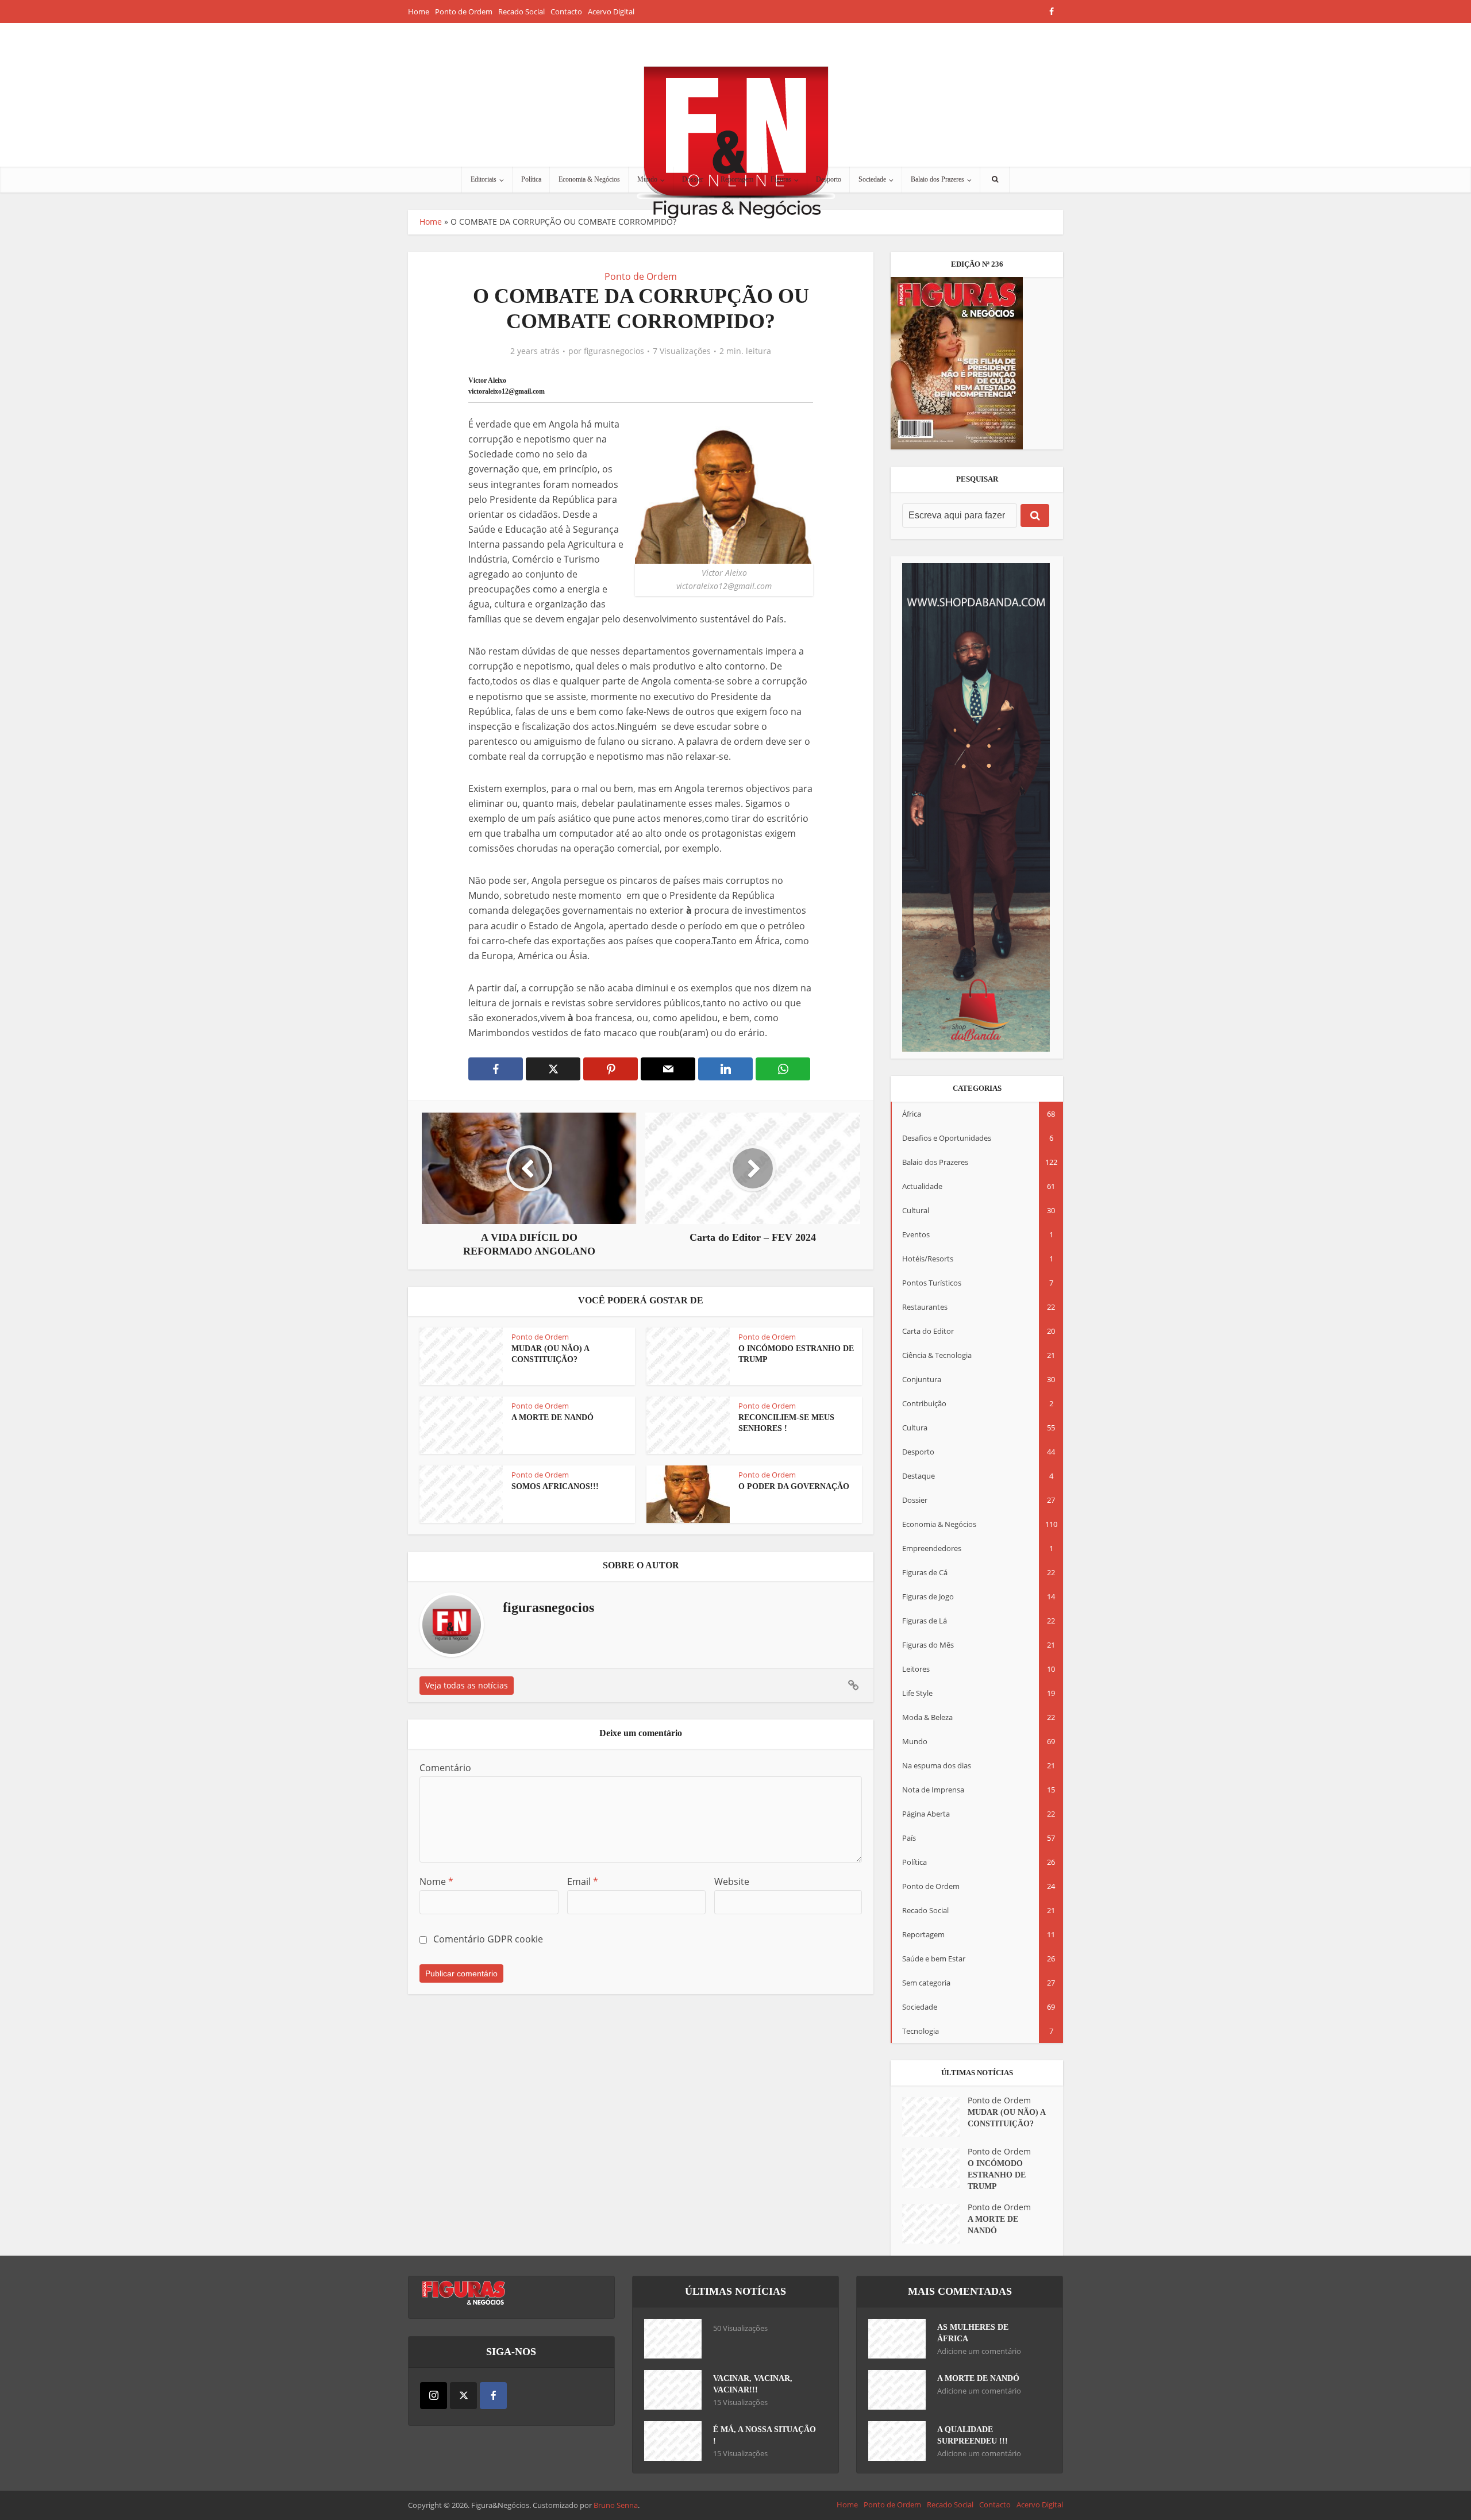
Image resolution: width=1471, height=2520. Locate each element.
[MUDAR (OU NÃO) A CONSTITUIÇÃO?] (935, 2117)
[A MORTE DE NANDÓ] (935, 2224)
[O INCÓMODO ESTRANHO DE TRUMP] (935, 2168)
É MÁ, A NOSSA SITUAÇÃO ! (765, 2435)
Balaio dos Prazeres (937, 179)
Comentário (445, 1768)
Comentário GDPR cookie (488, 1939)
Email (583, 1882)
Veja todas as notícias (467, 1685)
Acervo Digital (611, 11)
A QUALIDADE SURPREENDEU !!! (973, 2435)
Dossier (693, 179)
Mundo (647, 179)
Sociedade (872, 179)
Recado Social (521, 11)
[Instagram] (434, 2396)
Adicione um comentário (979, 2351)
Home (419, 11)
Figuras (781, 179)
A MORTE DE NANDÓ (552, 1417)
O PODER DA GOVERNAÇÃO (794, 1486)
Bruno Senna (616, 2505)
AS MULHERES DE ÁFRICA (973, 2333)
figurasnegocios (614, 351)
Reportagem (737, 179)
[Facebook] (493, 2396)
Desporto (829, 179)
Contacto (566, 11)
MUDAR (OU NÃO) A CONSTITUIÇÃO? (1006, 2118)
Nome (436, 1882)
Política (531, 179)
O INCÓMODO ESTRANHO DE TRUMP (997, 2175)
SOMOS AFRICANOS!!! (555, 1486)
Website (732, 1882)
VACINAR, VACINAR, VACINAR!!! (753, 2384)
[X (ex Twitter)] (463, 2396)
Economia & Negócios (589, 179)
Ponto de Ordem (464, 11)
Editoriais (484, 179)
